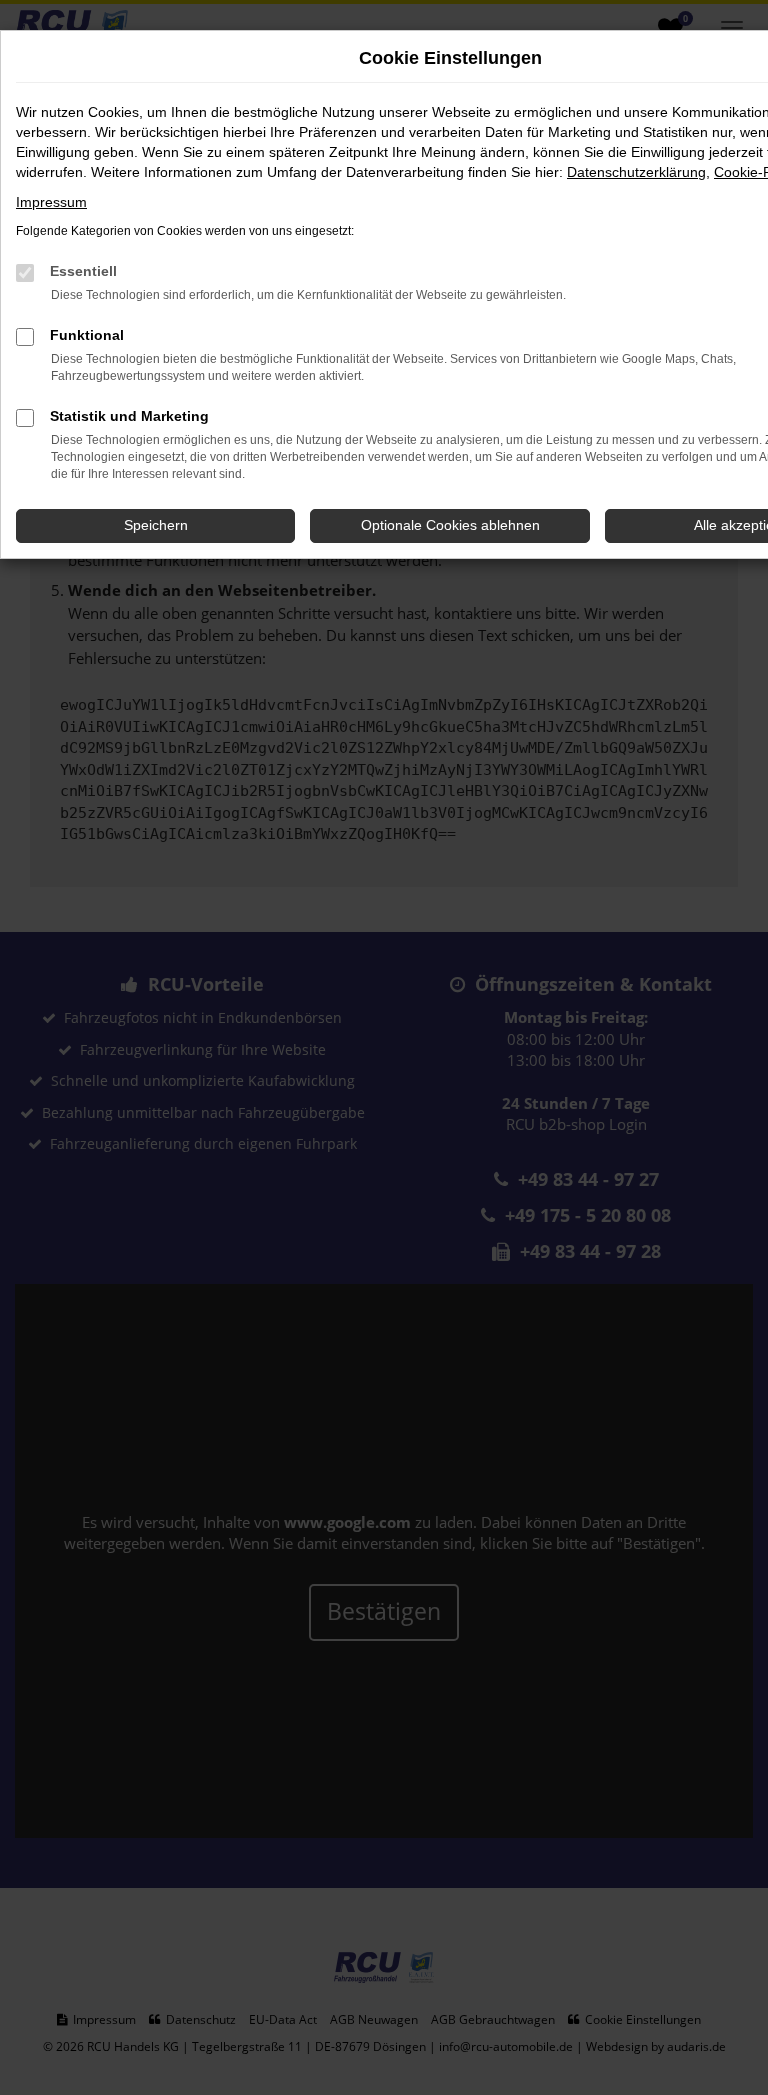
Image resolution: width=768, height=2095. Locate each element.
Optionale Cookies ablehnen (450, 525)
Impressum (51, 202)
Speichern (156, 525)
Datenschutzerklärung (636, 172)
